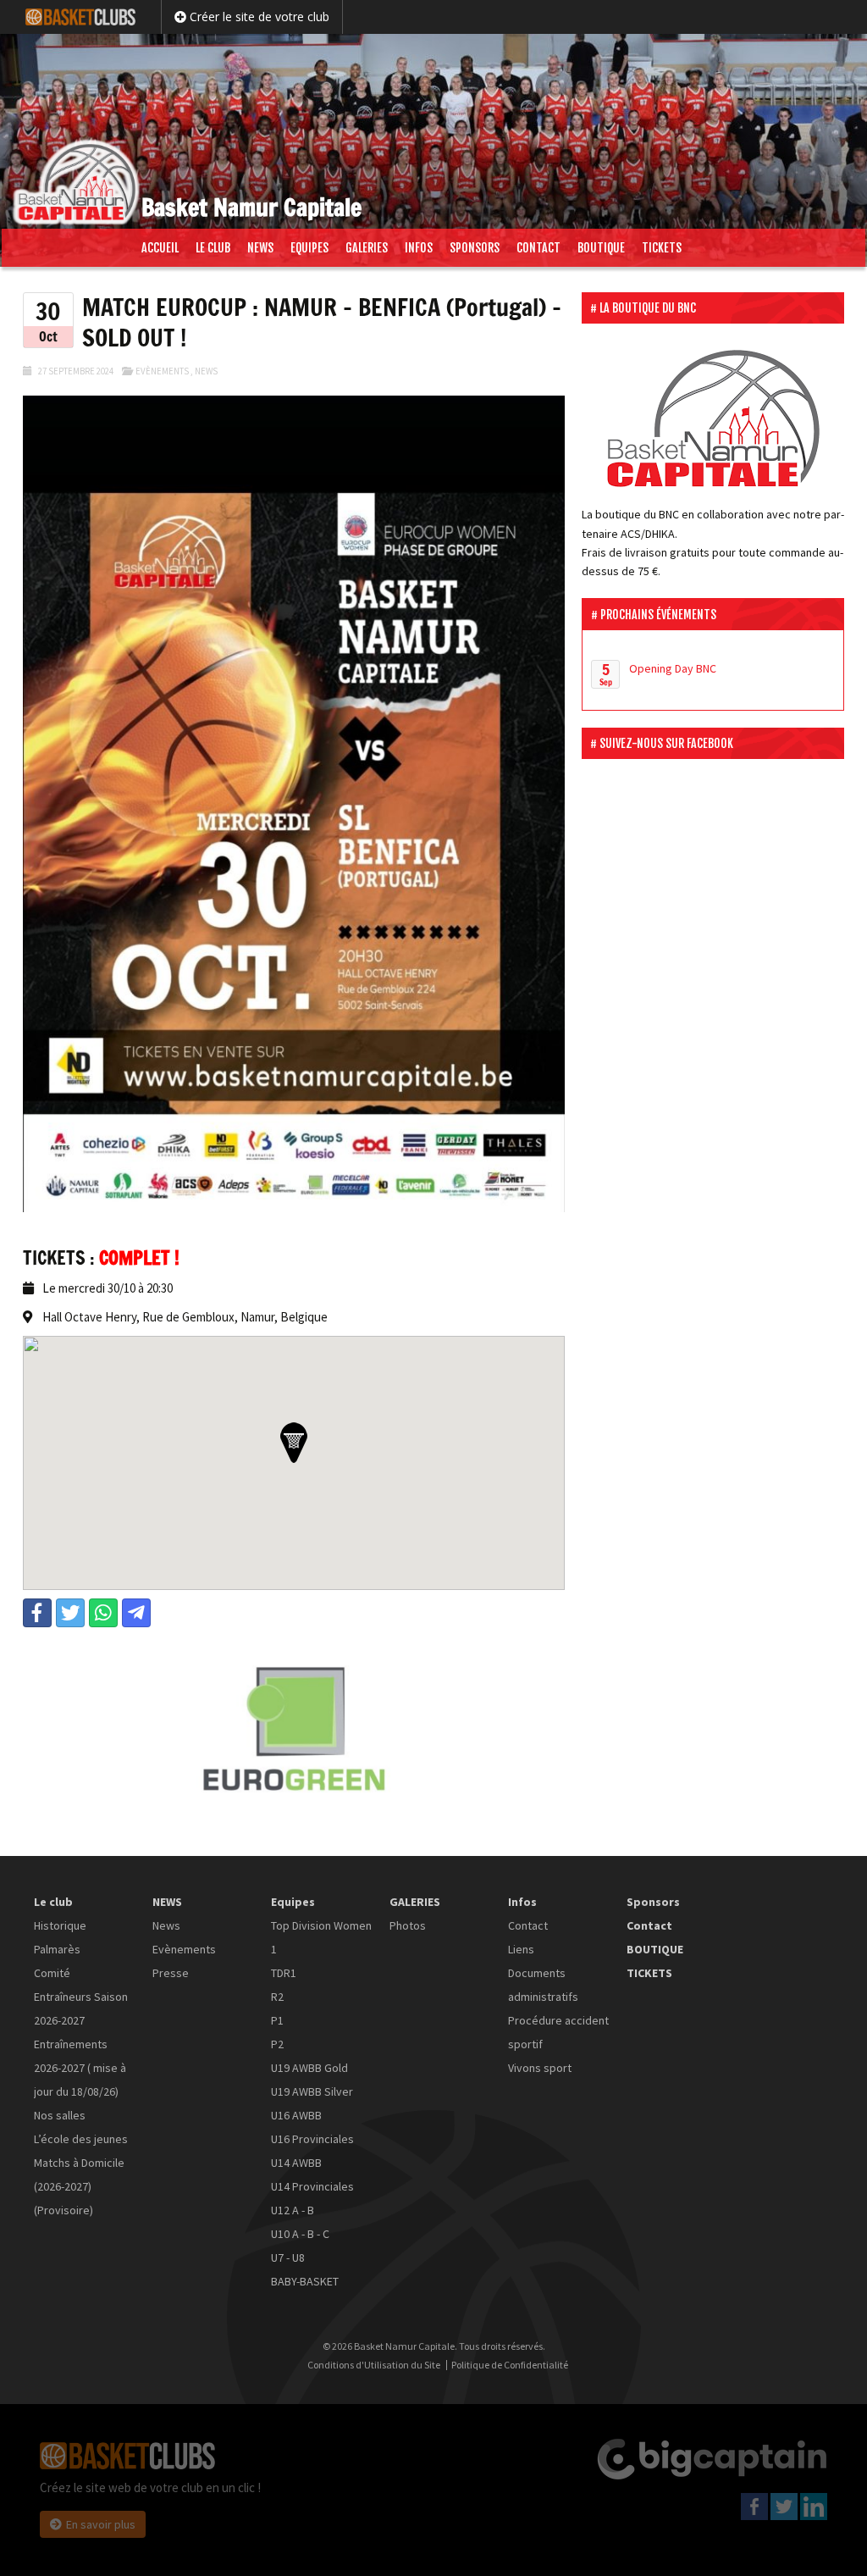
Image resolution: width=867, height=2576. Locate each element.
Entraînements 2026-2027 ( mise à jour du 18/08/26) (80, 2068)
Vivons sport (540, 2068)
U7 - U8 (288, 2257)
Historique (60, 1925)
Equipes (309, 248)
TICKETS (662, 248)
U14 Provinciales (312, 2186)
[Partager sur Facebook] (37, 1613)
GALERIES (367, 248)
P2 (277, 2044)
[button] (294, 1443)
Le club (213, 248)
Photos (408, 1925)
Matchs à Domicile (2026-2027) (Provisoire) (79, 2186)
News (206, 371)
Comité (52, 1973)
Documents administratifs (543, 1985)
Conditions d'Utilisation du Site (374, 2365)
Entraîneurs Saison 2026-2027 (81, 2008)
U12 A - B (293, 2210)
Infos (419, 248)
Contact (538, 248)
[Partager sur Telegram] (136, 1613)
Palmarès (57, 1949)
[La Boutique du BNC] (713, 418)
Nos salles (60, 2115)
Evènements (162, 371)
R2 (277, 1997)
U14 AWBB (296, 2163)
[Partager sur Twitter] (70, 1613)
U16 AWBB (296, 2115)
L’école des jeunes (81, 2139)
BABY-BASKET (305, 2281)
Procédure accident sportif (558, 2032)
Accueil (160, 248)
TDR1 (284, 1973)
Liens (521, 1949)
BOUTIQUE (601, 248)
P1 (277, 2020)
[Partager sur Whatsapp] (103, 1613)
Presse (171, 1973)
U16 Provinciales (312, 2139)
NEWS (260, 248)
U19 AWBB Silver (312, 2091)
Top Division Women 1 (321, 1937)
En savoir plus (101, 2524)
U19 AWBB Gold (309, 2068)
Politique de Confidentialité (510, 2365)
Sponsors (475, 248)
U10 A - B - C (300, 2234)
